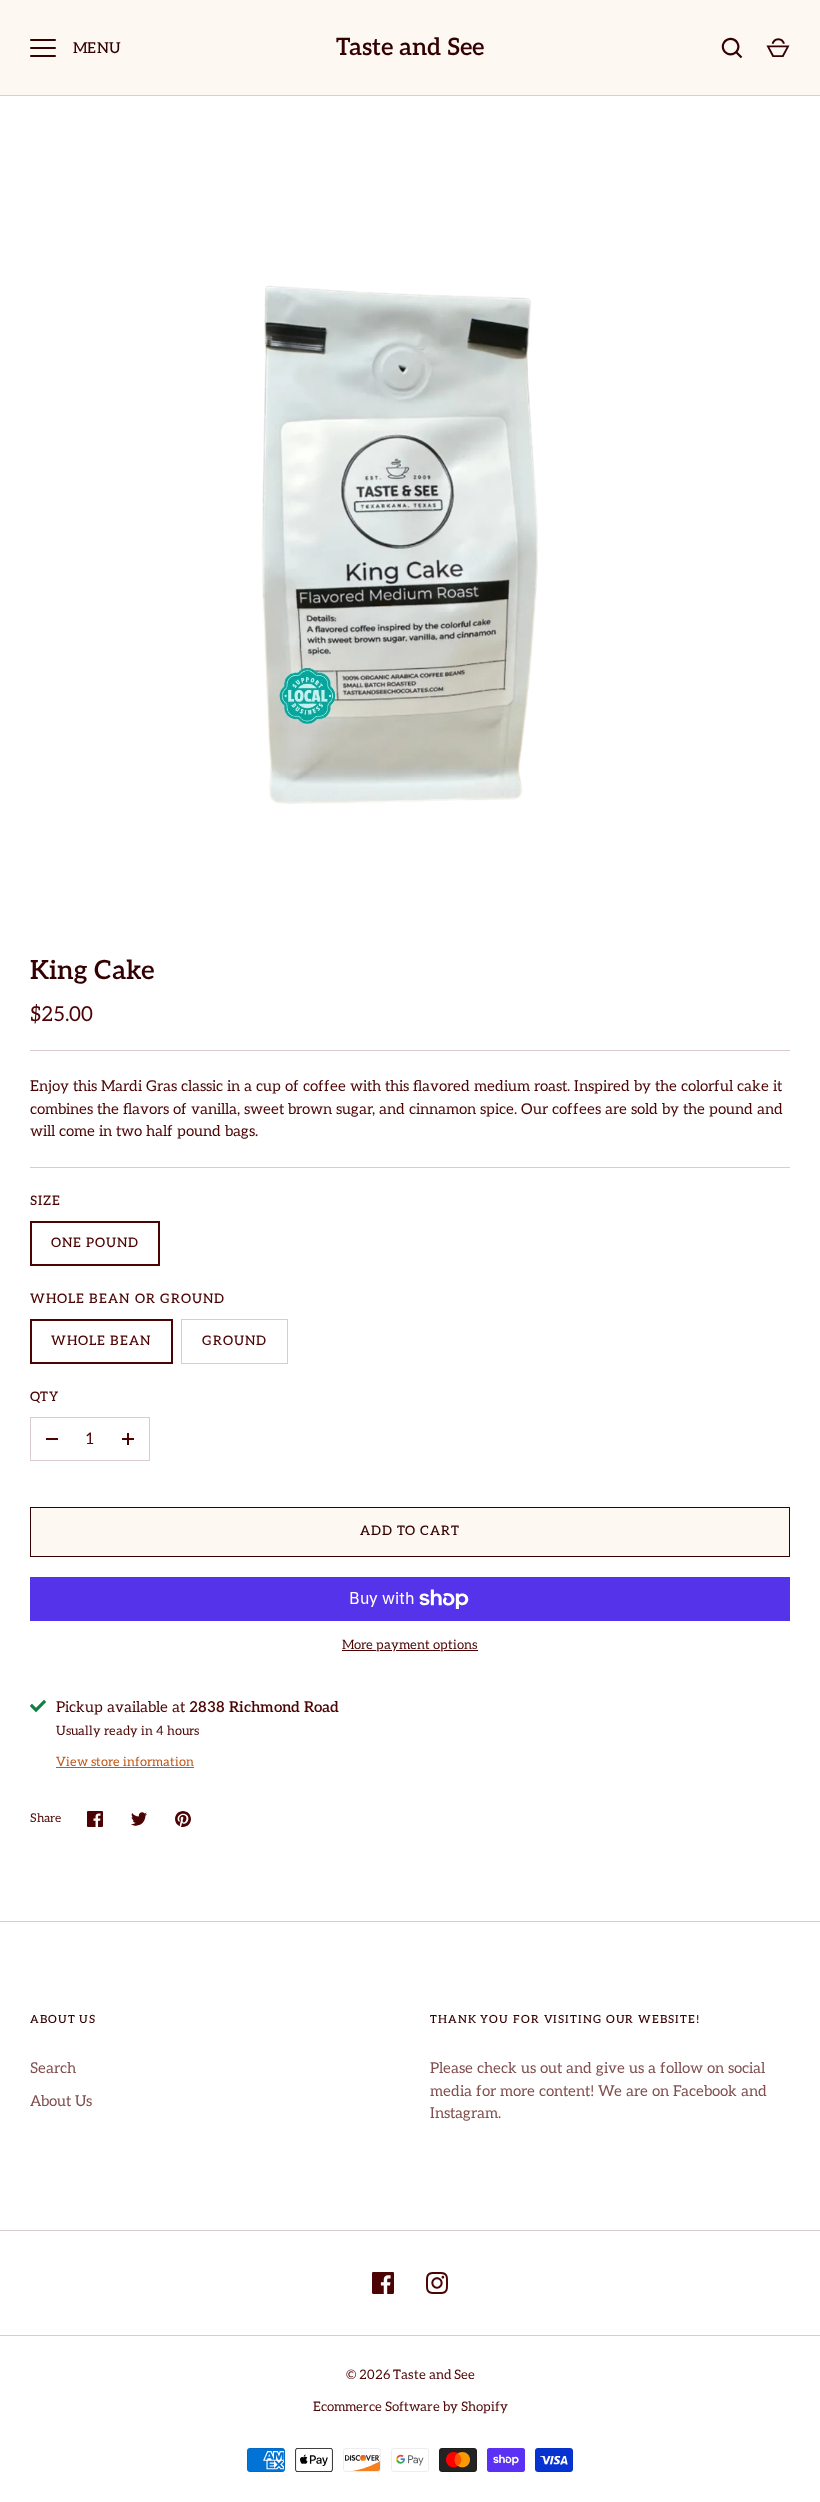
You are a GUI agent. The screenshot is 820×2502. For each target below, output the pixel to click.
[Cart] (778, 48)
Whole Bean (101, 1341)
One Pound (95, 1243)
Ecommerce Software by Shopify (410, 2407)
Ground (234, 1341)
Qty (44, 1397)
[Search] (732, 48)
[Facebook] (383, 2283)
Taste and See (410, 48)
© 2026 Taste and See (410, 2375)
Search (53, 2068)
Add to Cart (410, 1531)
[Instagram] (437, 2283)
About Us (61, 2101)
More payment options (410, 1645)
